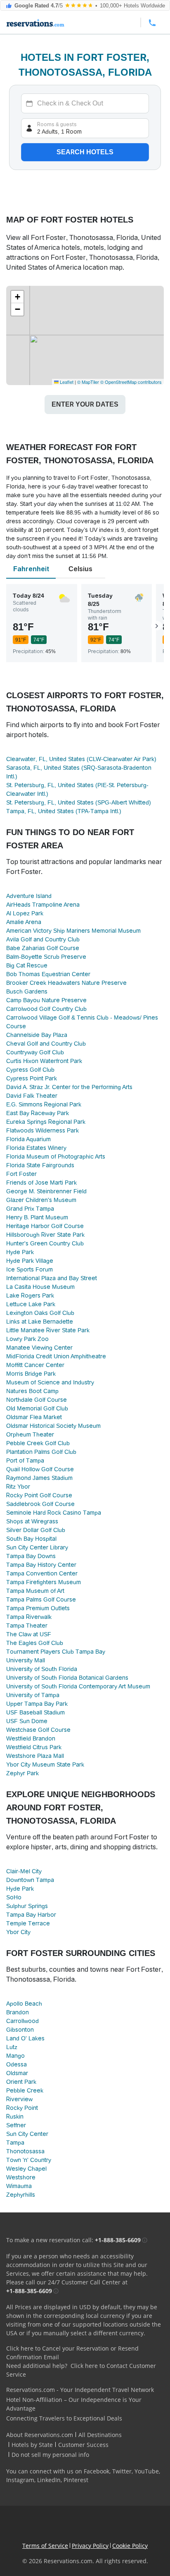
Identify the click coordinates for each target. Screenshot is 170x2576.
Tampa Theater (27, 1626)
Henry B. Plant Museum (37, 1217)
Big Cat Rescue (27, 965)
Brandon (18, 2012)
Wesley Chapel (26, 2169)
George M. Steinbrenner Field (46, 1191)
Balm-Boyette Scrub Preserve (46, 957)
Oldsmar (17, 2073)
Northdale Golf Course (37, 1400)
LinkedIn (49, 2480)
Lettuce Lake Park (31, 1304)
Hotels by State (32, 2445)
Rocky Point (22, 2108)
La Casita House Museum (40, 1287)
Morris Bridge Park (31, 1374)
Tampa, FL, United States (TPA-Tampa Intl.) (64, 811)
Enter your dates (85, 404)
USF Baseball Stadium (35, 1712)
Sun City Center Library (37, 1547)
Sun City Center (27, 2134)
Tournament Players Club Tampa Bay (56, 1652)
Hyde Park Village (30, 1261)
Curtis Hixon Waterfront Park (44, 1061)
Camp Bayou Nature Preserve (46, 1000)
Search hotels (85, 152)
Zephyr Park (22, 1773)
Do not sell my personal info (50, 2455)
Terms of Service (45, 2546)
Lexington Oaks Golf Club (40, 1313)
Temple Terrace (28, 1923)
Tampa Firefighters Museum (44, 1582)
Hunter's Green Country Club (45, 1243)
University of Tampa (33, 1695)
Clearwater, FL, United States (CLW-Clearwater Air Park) (81, 759)
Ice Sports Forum (30, 1269)
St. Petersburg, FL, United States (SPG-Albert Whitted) (79, 802)
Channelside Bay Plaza (37, 1035)
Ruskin (15, 2116)
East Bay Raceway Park (38, 1113)
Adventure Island (29, 896)
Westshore (21, 2177)
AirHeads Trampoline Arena (43, 905)
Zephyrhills (21, 2195)
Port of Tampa (25, 1460)
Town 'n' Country (29, 2160)
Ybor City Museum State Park (45, 1764)
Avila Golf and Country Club (43, 939)
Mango (15, 2056)
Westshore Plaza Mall (35, 1756)
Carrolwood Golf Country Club (46, 1009)
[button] (17, 297)
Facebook (97, 2471)
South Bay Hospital (31, 1539)
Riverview (19, 2099)
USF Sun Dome (27, 1721)
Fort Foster (21, 1174)
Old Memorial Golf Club (37, 1408)
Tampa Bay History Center (41, 1565)
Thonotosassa (25, 2151)
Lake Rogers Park (30, 1295)
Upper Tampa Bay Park (37, 1704)
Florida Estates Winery (36, 1148)
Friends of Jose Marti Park (41, 1183)
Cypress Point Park (32, 1078)
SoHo (14, 1897)
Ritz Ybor (18, 1487)
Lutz (12, 2047)
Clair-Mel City (24, 1871)
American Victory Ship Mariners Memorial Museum (73, 931)
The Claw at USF (29, 1634)
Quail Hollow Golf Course (40, 1469)
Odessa (17, 2064)
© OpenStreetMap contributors (131, 382)
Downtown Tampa (30, 1880)
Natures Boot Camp (32, 1391)
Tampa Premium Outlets (38, 1608)
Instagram (20, 2480)
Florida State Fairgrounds (40, 1165)
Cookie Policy (130, 2546)
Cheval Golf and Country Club (46, 1044)
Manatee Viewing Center (39, 1348)
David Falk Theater (32, 1096)
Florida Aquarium (28, 1139)
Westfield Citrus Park (34, 1747)
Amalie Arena (24, 922)
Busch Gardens (27, 991)
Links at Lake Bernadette (40, 1322)
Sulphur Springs (27, 1906)
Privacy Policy (90, 2546)
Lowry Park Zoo (27, 1339)
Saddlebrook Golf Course (40, 1504)
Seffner (16, 2125)
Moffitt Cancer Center (35, 1365)
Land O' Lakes (25, 2038)
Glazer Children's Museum (41, 1200)
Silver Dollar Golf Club (36, 1530)
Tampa (15, 2143)
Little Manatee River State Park (48, 1330)
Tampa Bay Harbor (31, 1915)
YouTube (147, 2471)
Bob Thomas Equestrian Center (48, 974)
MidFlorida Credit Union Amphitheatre (56, 1356)
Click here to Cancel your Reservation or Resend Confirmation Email (72, 2353)
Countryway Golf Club (35, 1052)
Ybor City (18, 1932)
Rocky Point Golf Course (39, 1495)
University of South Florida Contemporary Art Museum (78, 1686)
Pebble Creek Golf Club (38, 1443)
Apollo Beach (24, 2004)
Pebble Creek (25, 2090)
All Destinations (100, 2435)
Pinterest (76, 2480)
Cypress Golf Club (30, 1070)
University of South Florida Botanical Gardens (67, 1678)
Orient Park (21, 2082)
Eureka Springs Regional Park (46, 1122)
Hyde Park (20, 1252)
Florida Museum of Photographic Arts (56, 1156)
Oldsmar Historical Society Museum (53, 1426)
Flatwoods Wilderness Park (42, 1130)
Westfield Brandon (31, 1738)
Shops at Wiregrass (32, 1521)
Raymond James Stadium (39, 1478)
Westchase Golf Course (38, 1730)
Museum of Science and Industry (50, 1382)
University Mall (26, 1660)
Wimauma (19, 2186)
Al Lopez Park (25, 913)
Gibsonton (20, 2030)
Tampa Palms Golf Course (41, 1599)
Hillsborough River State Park (45, 1235)
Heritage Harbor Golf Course (45, 1226)
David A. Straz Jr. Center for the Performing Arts (69, 1087)
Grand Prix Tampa (30, 1209)
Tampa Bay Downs (31, 1556)
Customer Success (83, 2445)
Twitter (122, 2471)
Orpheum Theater (30, 1434)
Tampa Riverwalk (29, 1617)
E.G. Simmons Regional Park (44, 1104)
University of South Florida (42, 1669)
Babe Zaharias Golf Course (43, 948)
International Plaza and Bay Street (52, 1278)
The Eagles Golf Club (35, 1643)
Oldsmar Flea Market (34, 1417)
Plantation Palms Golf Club (41, 1452)
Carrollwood (22, 2021)
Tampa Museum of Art (35, 1591)
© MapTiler (88, 382)
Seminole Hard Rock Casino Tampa (54, 1513)
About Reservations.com (40, 2435)
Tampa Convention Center (42, 1573)
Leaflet (66, 382)
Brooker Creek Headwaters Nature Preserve (66, 983)
